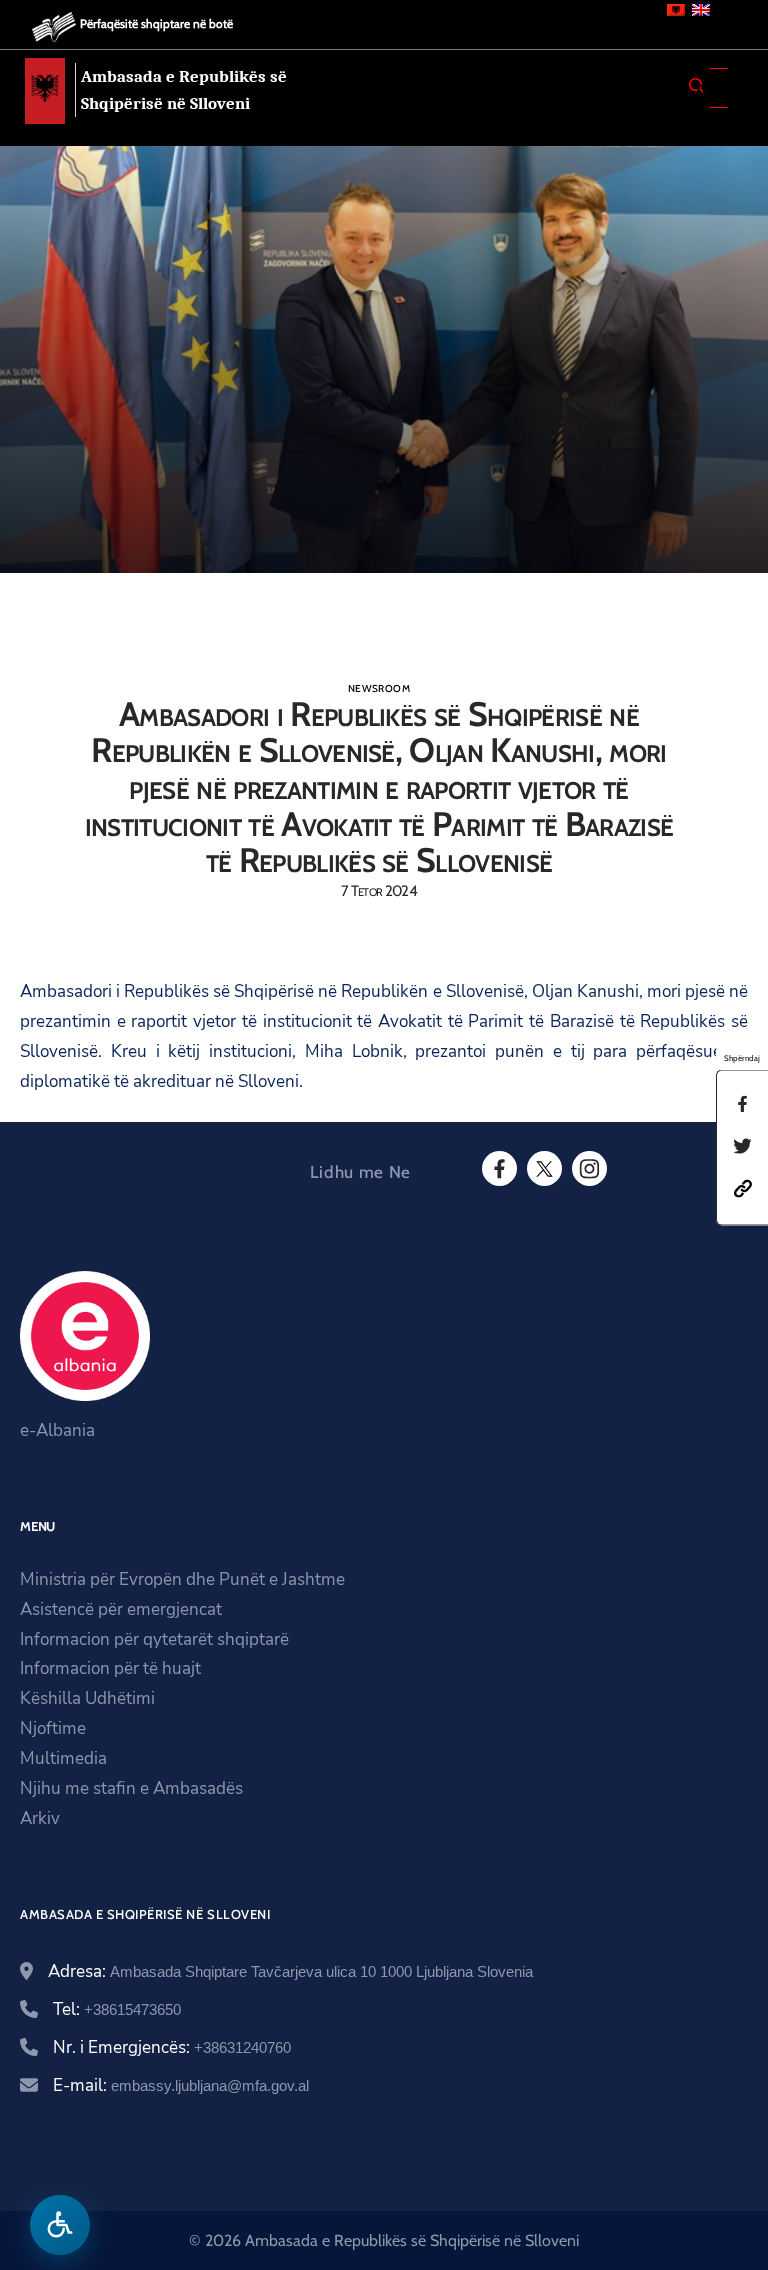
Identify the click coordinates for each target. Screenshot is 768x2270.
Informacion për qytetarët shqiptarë (154, 1639)
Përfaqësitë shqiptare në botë (156, 23)
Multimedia (63, 1758)
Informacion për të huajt (110, 1668)
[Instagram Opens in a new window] (588, 1169)
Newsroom (379, 688)
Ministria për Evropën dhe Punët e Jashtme (182, 1579)
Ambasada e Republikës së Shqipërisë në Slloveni (184, 90)
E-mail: (181, 2085)
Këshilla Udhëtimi (87, 1698)
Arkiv (40, 1818)
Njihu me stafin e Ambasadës (131, 1788)
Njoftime (53, 1728)
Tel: (117, 2009)
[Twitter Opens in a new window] (543, 1169)
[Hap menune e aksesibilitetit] (60, 2225)
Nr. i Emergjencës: (172, 2047)
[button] (743, 1186)
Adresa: (290, 1971)
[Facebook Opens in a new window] (498, 1169)
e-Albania (57, 1430)
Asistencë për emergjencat (121, 1609)
